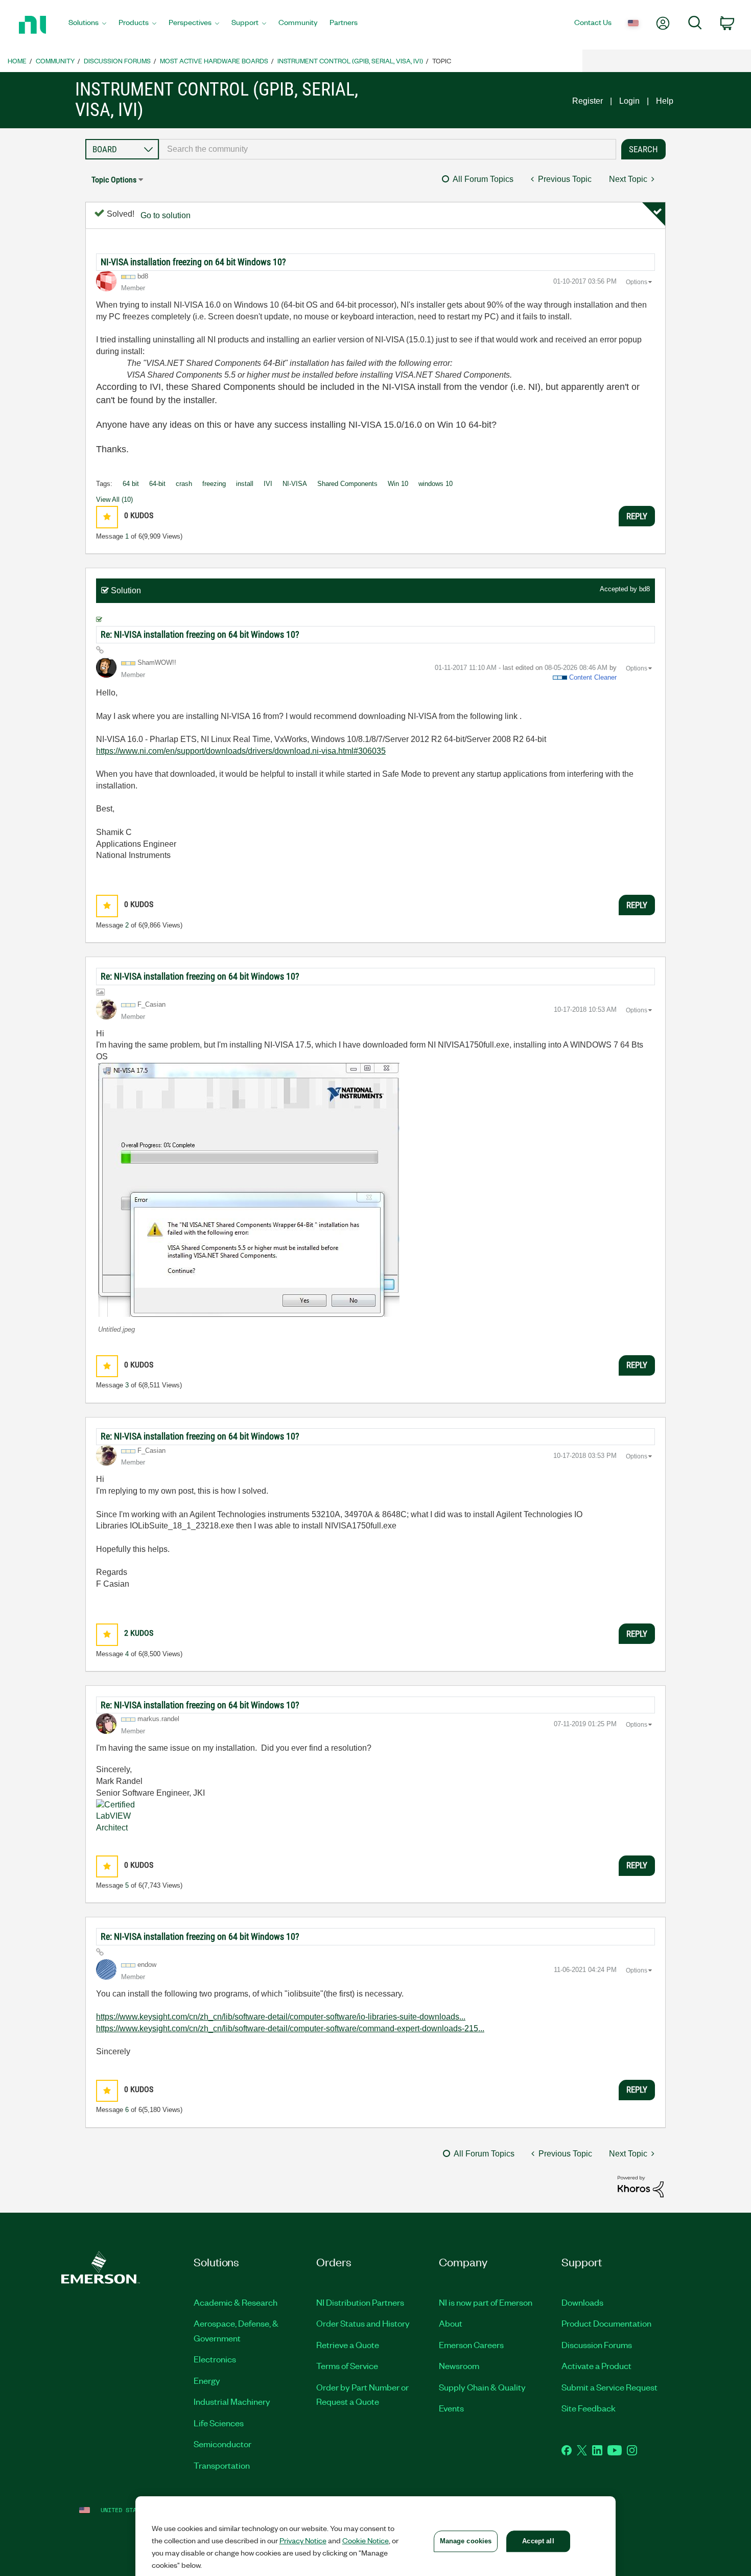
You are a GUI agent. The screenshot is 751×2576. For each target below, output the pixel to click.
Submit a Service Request (609, 2387)
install (245, 484)
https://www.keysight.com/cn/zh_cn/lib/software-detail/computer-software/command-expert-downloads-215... (290, 2028)
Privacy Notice (303, 2540)
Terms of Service (347, 2365)
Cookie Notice (366, 2540)
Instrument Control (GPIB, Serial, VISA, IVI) (350, 61)
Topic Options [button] (114, 180)
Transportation (222, 2465)
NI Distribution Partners (360, 2302)
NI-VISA (295, 484)
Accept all (538, 2541)
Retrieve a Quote (348, 2345)
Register (588, 101)
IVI (268, 484)
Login (629, 101)
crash (184, 484)
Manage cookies (466, 2541)
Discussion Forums (117, 61)
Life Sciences (219, 2423)
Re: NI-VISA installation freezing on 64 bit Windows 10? (200, 634)
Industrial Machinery (232, 2401)
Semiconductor (222, 2444)
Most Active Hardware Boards (214, 61)
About (451, 2323)
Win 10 (398, 484)
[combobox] (388, 149)
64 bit (131, 484)
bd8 (644, 589)
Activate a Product (596, 2365)
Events (451, 2408)
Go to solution (166, 215)
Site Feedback (589, 2408)
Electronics (215, 2359)
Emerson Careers (471, 2345)
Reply (637, 516)
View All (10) (114, 500)
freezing (214, 484)
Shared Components (347, 484)
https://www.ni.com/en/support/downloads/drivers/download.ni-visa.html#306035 (241, 751)
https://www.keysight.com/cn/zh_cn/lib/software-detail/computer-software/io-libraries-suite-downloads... (281, 2017)
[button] (107, 517)
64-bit (157, 484)
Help (665, 101)
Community (55, 61)
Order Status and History (363, 2323)
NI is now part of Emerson (486, 2302)
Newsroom (459, 2365)
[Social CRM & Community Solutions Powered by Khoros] (641, 2186)
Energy (207, 2380)
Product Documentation (606, 2323)
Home (17, 61)
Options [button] (637, 282)
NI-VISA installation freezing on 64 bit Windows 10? (193, 262)
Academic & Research (236, 2302)
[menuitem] (87, 25)
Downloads (582, 2302)
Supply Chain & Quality (482, 2387)
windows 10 (436, 484)
